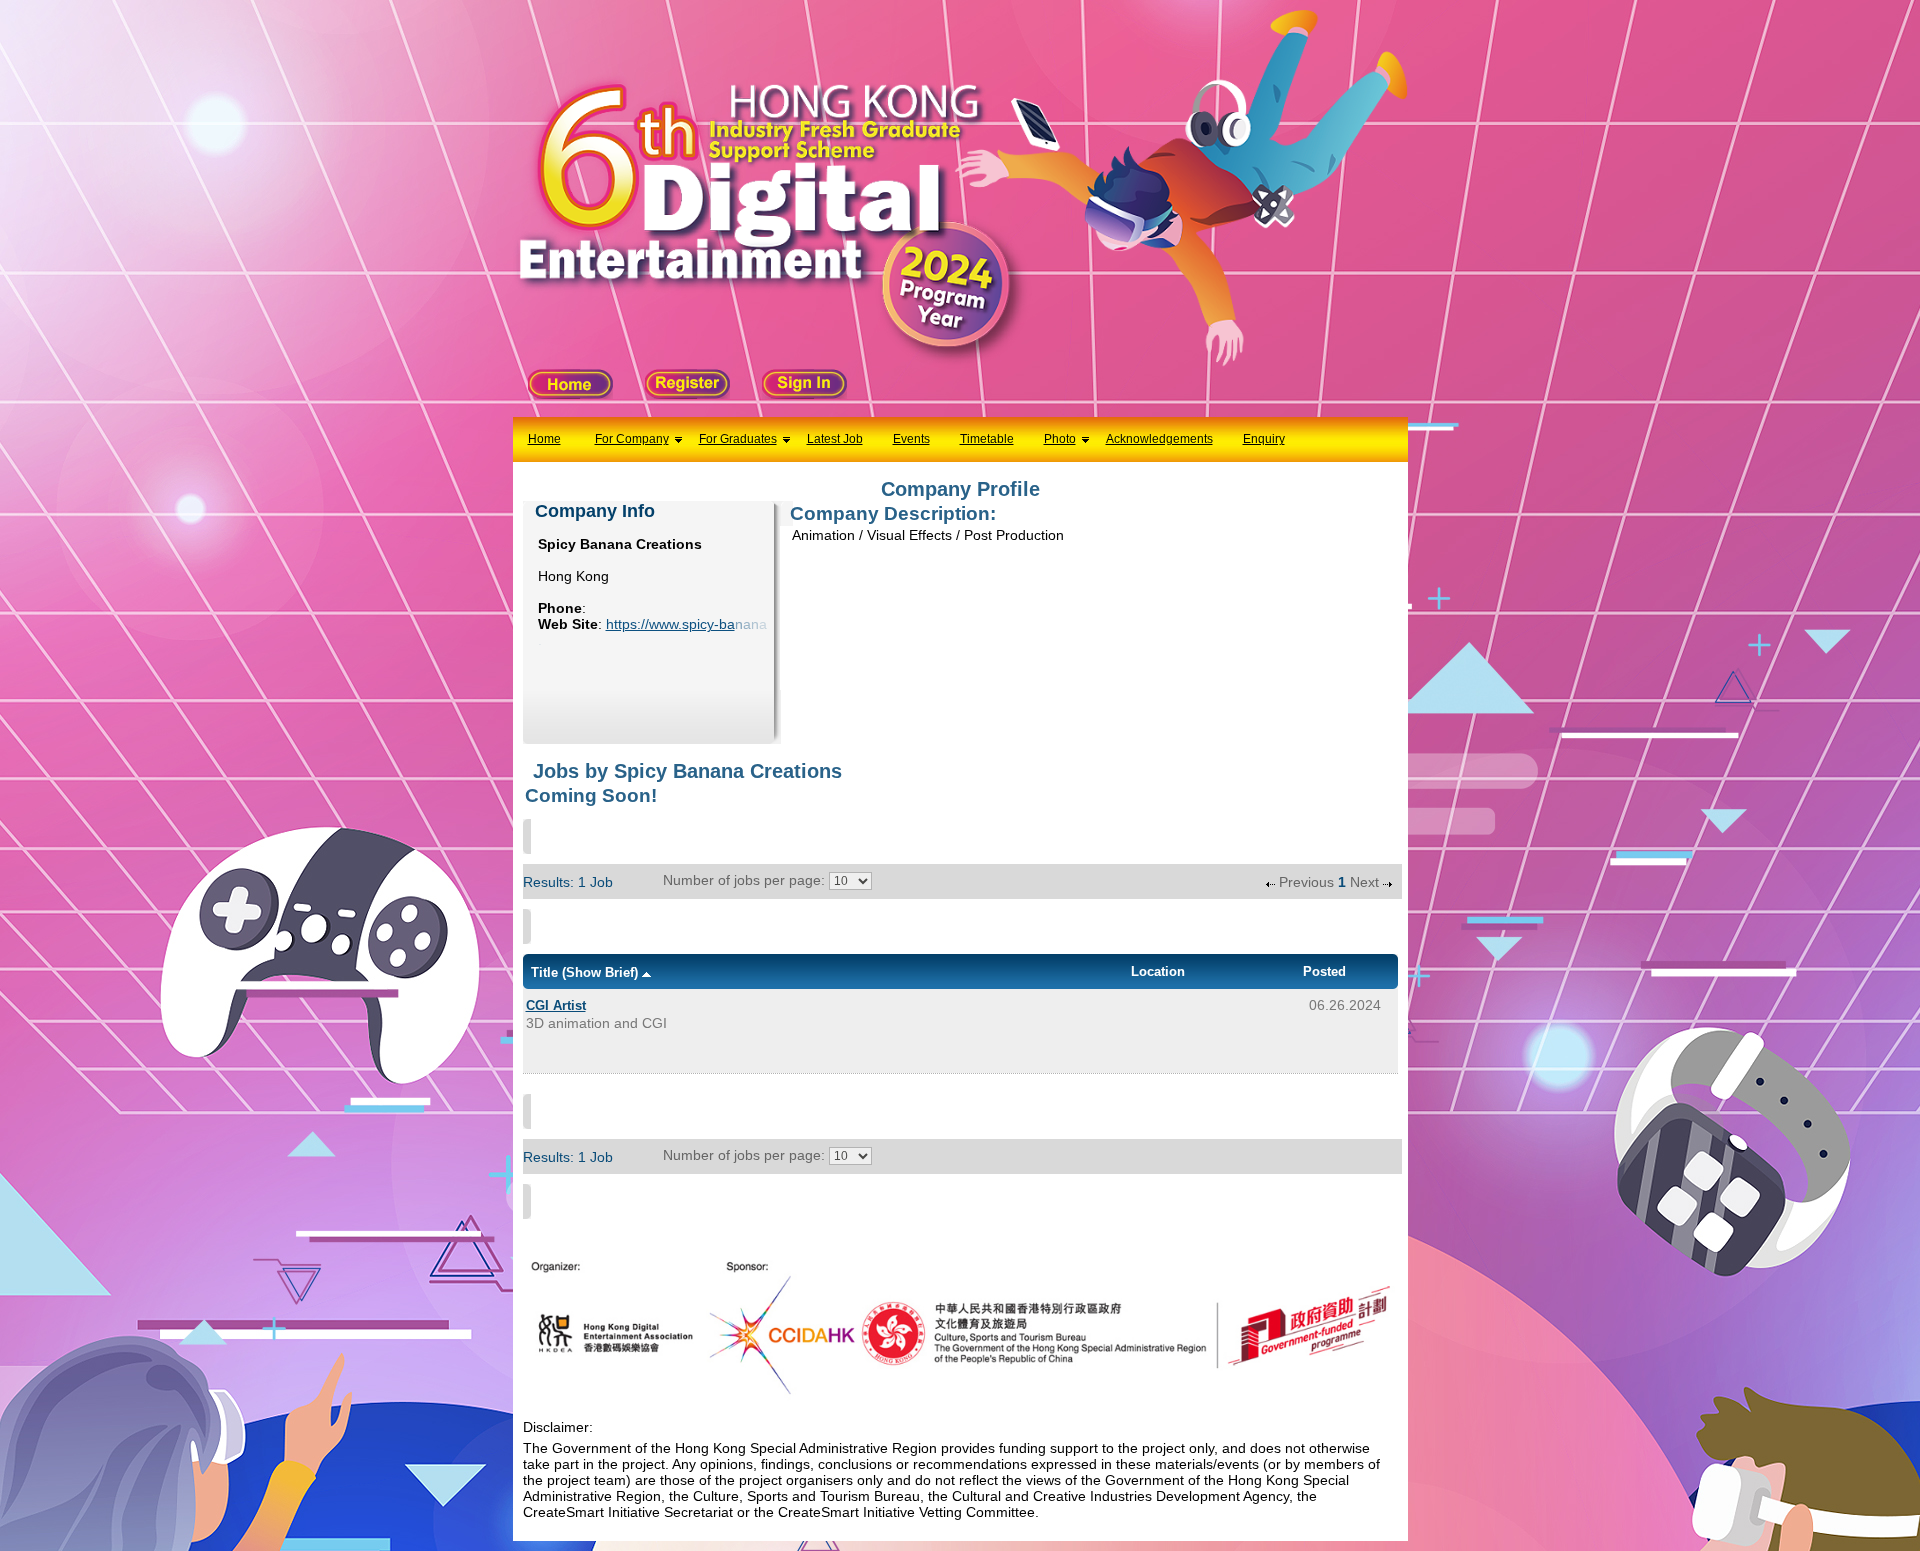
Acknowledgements (1159, 439)
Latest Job (835, 439)
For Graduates (738, 439)
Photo (1060, 439)
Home (544, 439)
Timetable (987, 439)
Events (911, 439)
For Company (632, 439)
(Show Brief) (600, 972)
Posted (1324, 971)
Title (544, 972)
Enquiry (1264, 439)
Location (1158, 971)
